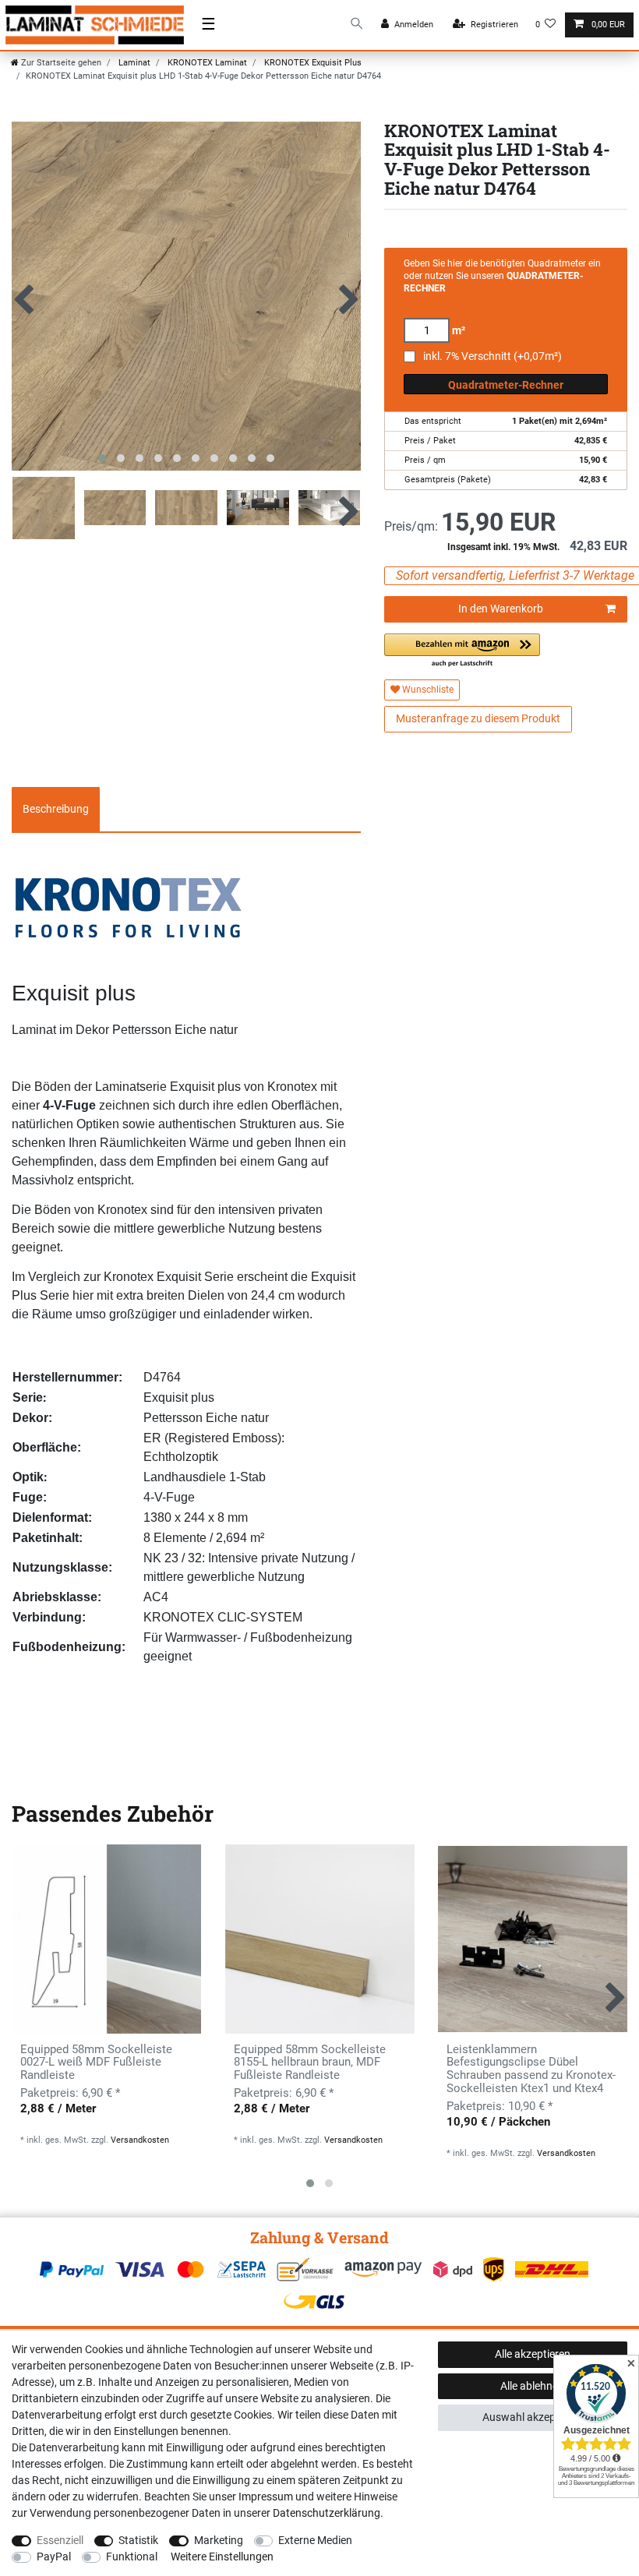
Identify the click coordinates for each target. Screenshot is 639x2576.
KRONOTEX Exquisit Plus (312, 63)
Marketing (219, 2540)
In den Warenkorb (501, 609)
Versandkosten (140, 2140)
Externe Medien (315, 2540)
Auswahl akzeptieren (533, 2417)
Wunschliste (427, 690)
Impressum (266, 2497)
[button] (462, 651)
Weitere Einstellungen (222, 2557)
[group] (106, 1939)
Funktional (132, 2557)
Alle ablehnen (532, 2386)
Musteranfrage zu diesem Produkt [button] (478, 718)
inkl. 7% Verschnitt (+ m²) (492, 356)
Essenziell (60, 2540)
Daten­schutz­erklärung (327, 2513)
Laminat (133, 63)
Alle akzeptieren (533, 2354)
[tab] (56, 810)
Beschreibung (56, 809)
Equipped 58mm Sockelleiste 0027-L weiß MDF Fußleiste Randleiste (96, 2063)
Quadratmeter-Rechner (506, 385)
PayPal (54, 2557)
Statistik (138, 2540)
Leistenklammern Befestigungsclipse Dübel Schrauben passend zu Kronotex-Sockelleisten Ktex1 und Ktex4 (531, 2070)
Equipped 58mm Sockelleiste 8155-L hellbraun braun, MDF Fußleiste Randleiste (310, 2063)
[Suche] (357, 25)
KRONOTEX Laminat (206, 63)
